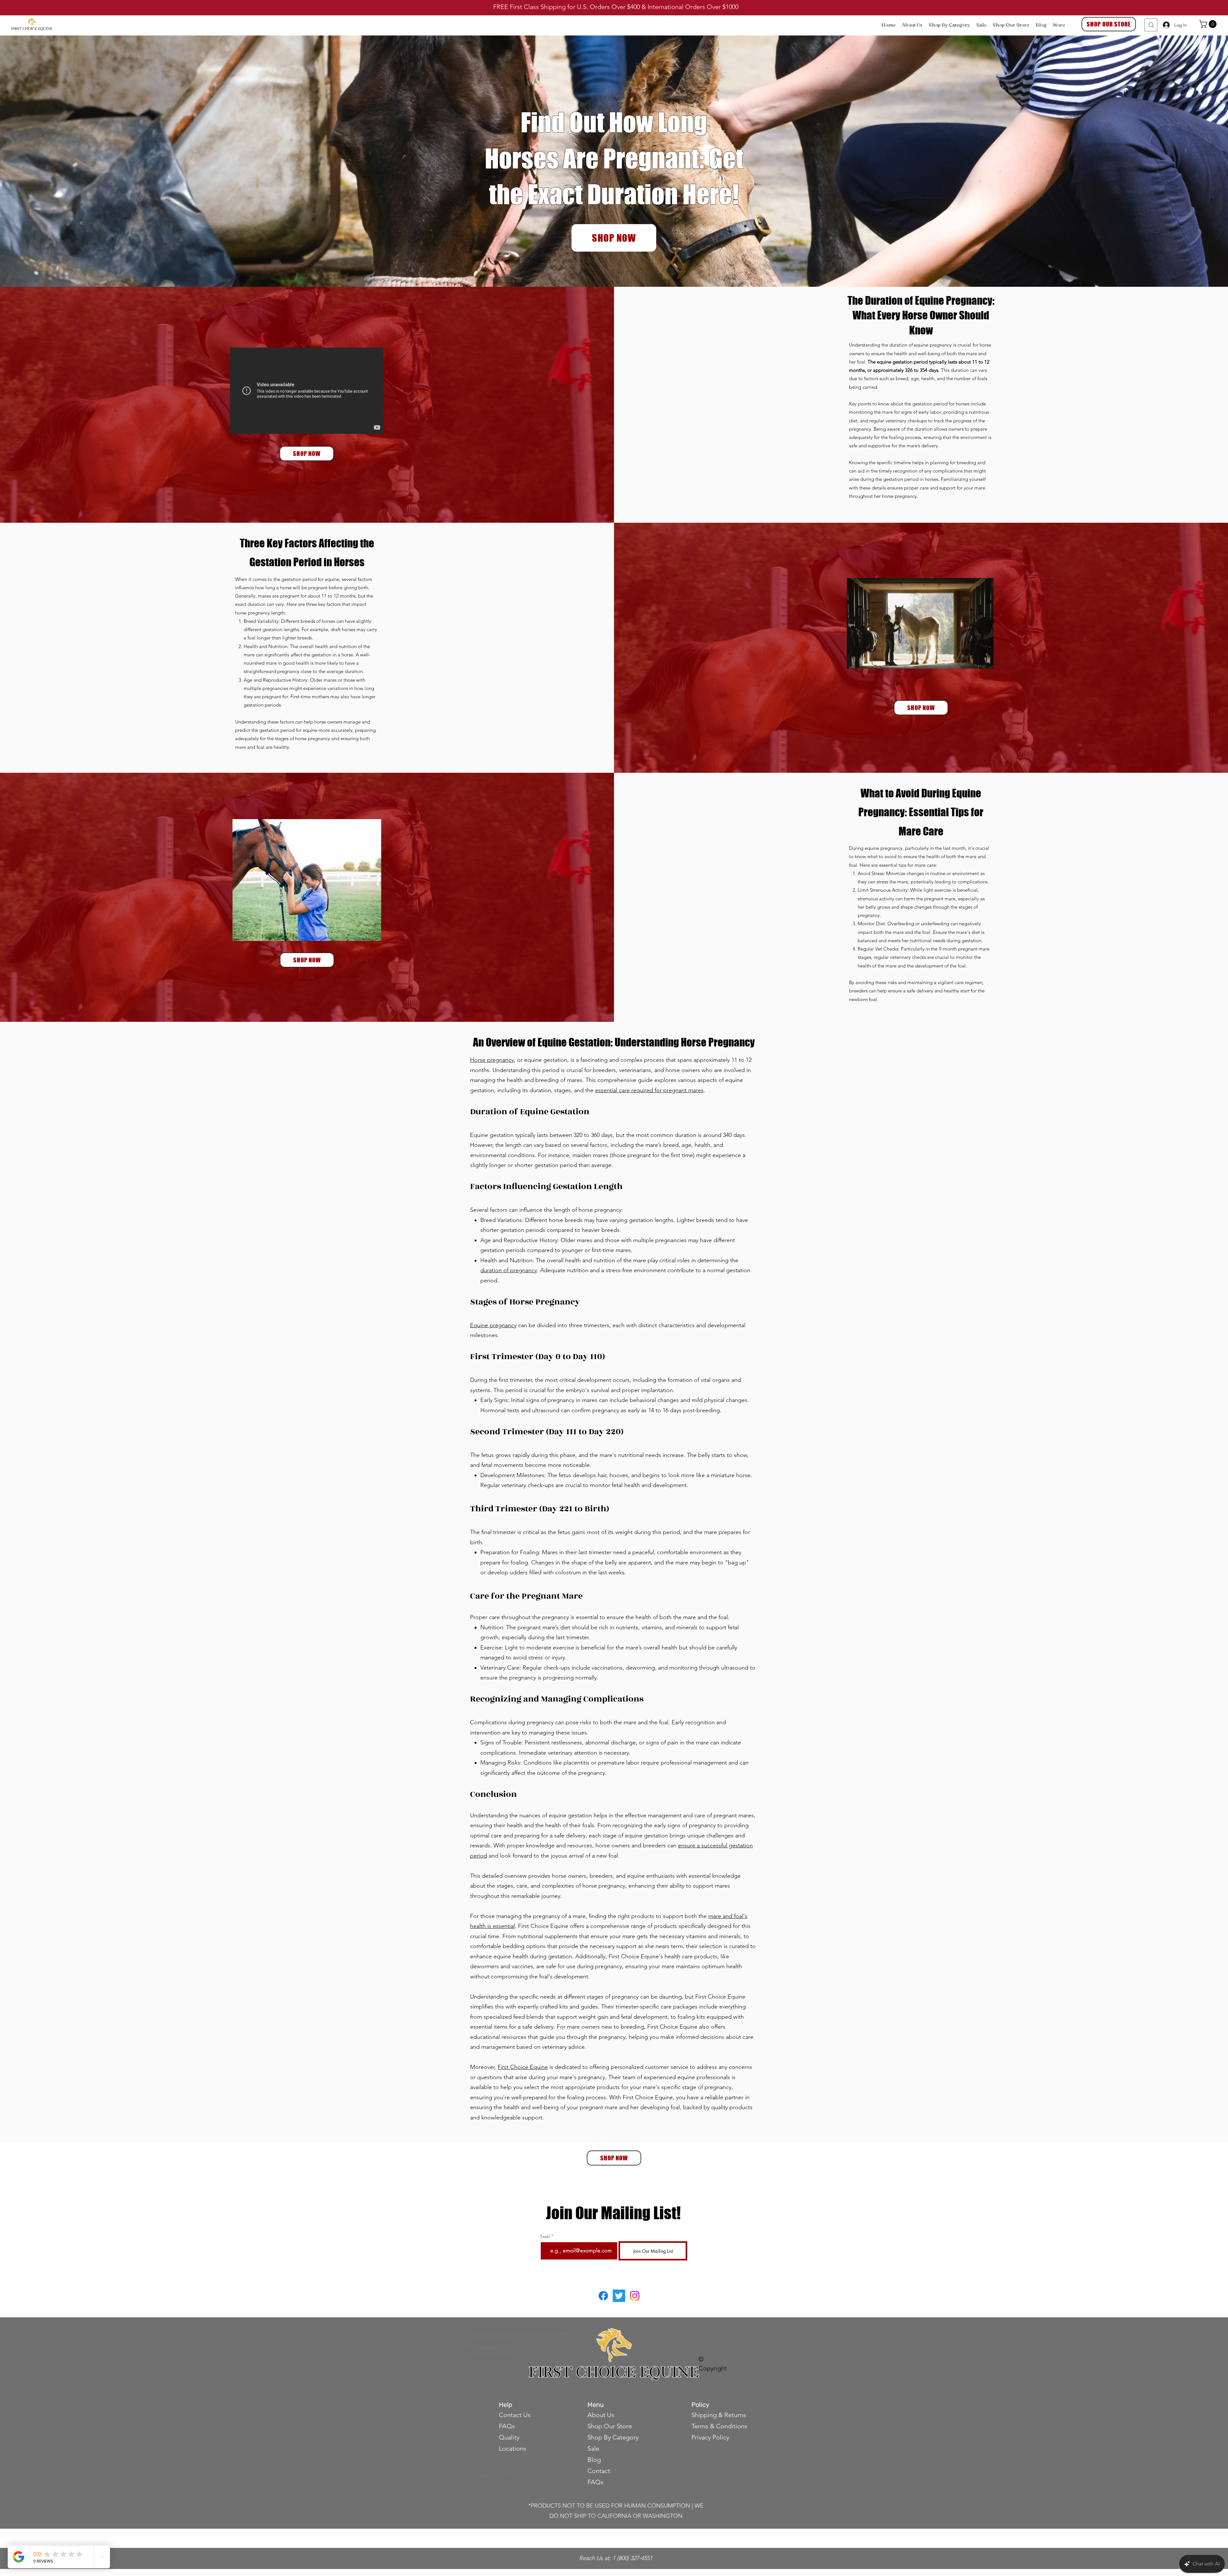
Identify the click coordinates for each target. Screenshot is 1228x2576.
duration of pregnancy (509, 1270)
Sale (593, 2448)
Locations (513, 2448)
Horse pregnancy (492, 1060)
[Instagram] (635, 2296)
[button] (1209, 24)
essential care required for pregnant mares (649, 1090)
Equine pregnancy (493, 1325)
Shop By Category (613, 2437)
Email (545, 2237)
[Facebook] (603, 2296)
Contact (600, 2471)
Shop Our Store (610, 2426)
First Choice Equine (523, 2067)
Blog (594, 2460)
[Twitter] (619, 2296)
